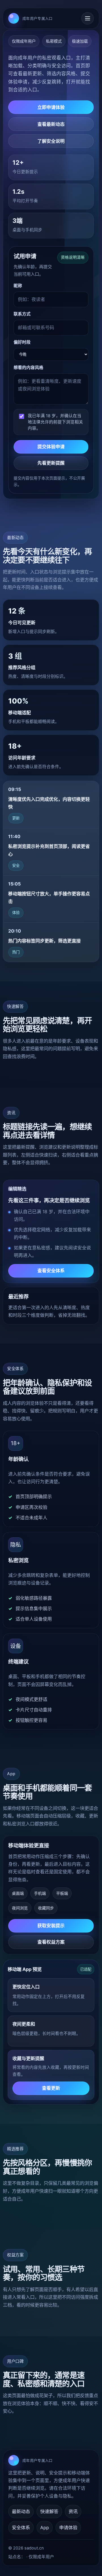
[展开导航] (88, 18)
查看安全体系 (51, 1271)
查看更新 (51, 2088)
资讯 (73, 2511)
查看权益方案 (51, 1942)
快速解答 (49, 2511)
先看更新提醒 (51, 463)
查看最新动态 (51, 124)
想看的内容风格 (28, 368)
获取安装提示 (51, 1926)
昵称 (18, 286)
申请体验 (68, 2527)
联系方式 (22, 314)
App (45, 2527)
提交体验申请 (51, 447)
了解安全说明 (51, 141)
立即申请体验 (51, 107)
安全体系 (21, 2527)
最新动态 (21, 2511)
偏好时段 (22, 342)
